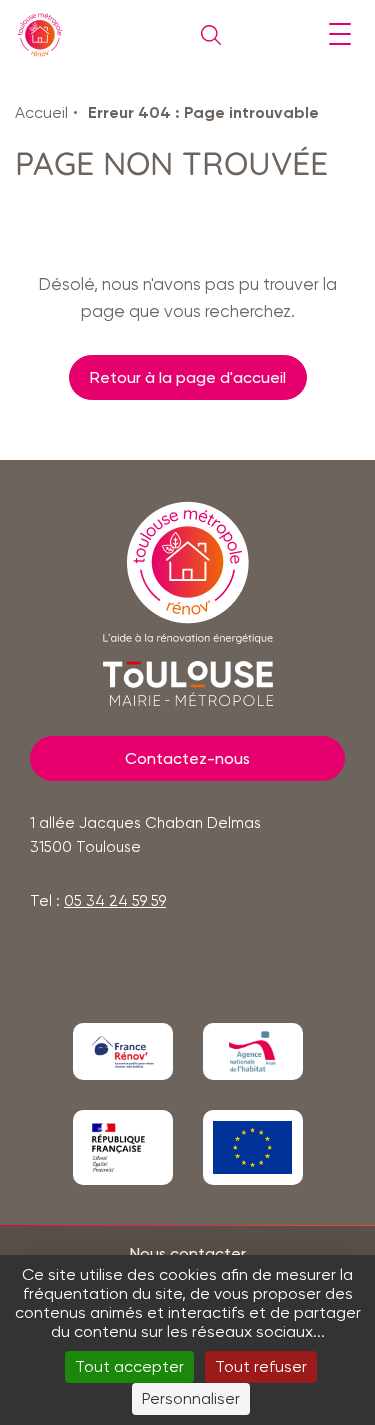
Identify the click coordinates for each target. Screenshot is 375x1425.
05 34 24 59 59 (115, 901)
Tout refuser (261, 1366)
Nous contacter (188, 1254)
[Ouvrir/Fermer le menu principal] (339, 35)
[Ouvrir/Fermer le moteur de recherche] (206, 35)
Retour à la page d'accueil (188, 377)
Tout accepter (129, 1366)
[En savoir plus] (123, 1051)
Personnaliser (191, 1398)
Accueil (41, 112)
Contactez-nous (187, 758)
